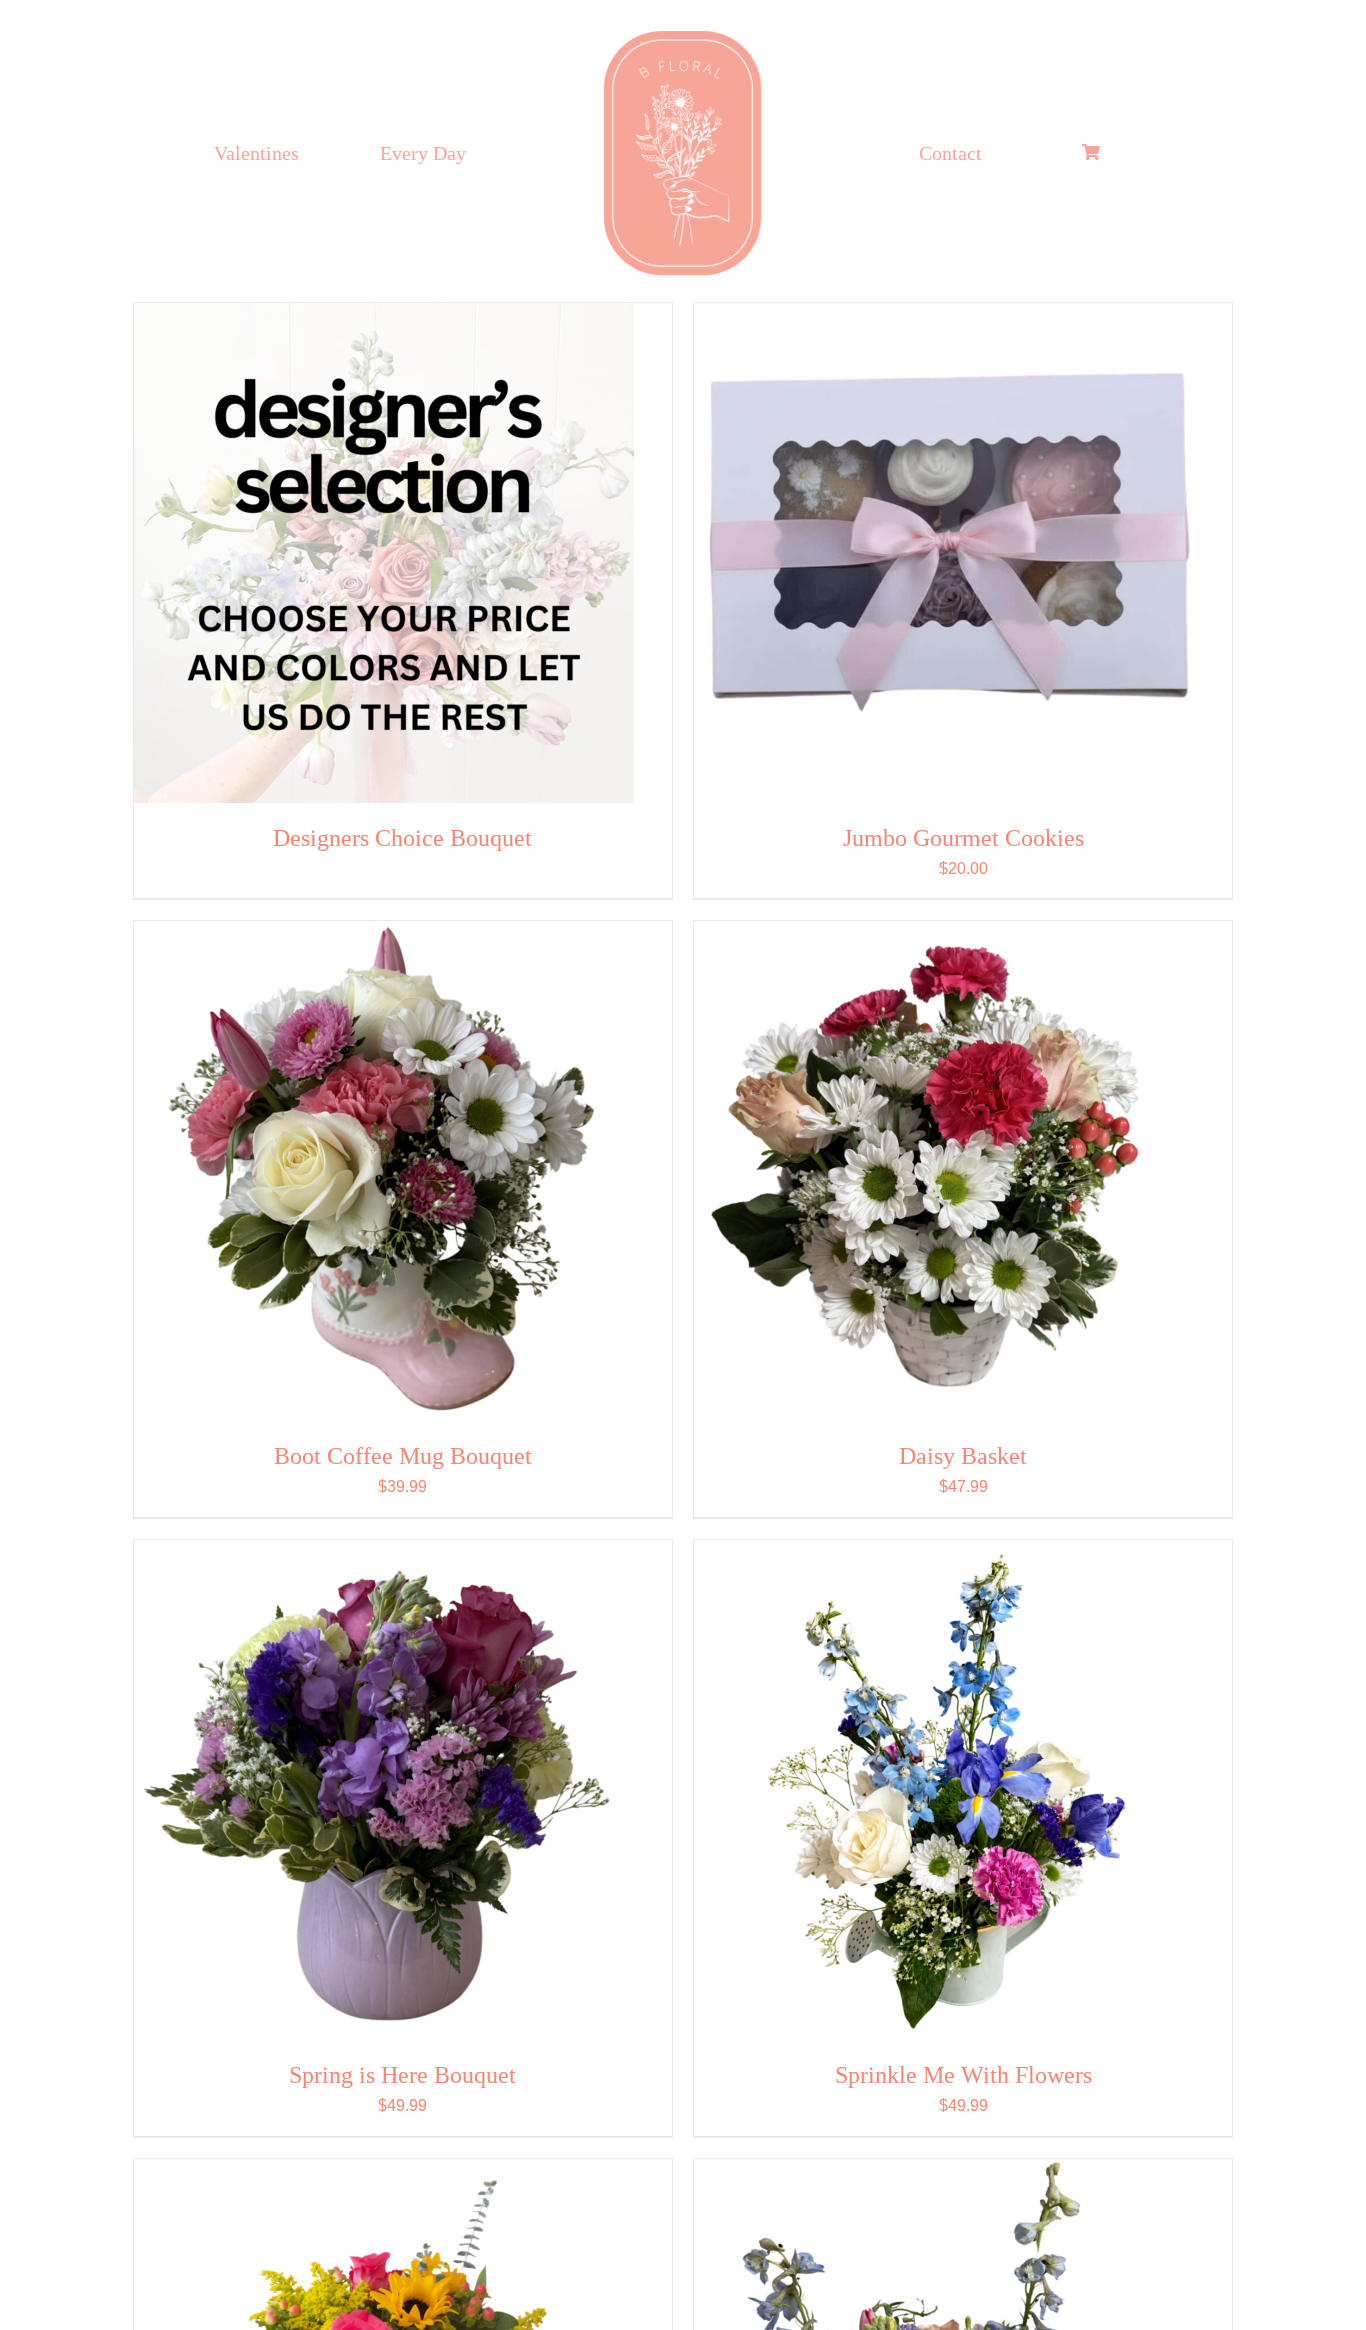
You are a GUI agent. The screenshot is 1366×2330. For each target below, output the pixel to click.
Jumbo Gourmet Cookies (963, 838)
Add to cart (875, 555)
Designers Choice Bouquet (402, 838)
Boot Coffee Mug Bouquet (403, 1456)
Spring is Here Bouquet (402, 2075)
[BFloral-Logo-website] (682, 31)
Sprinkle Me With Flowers (963, 2075)
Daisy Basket (963, 1456)
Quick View (477, 555)
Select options (315, 555)
